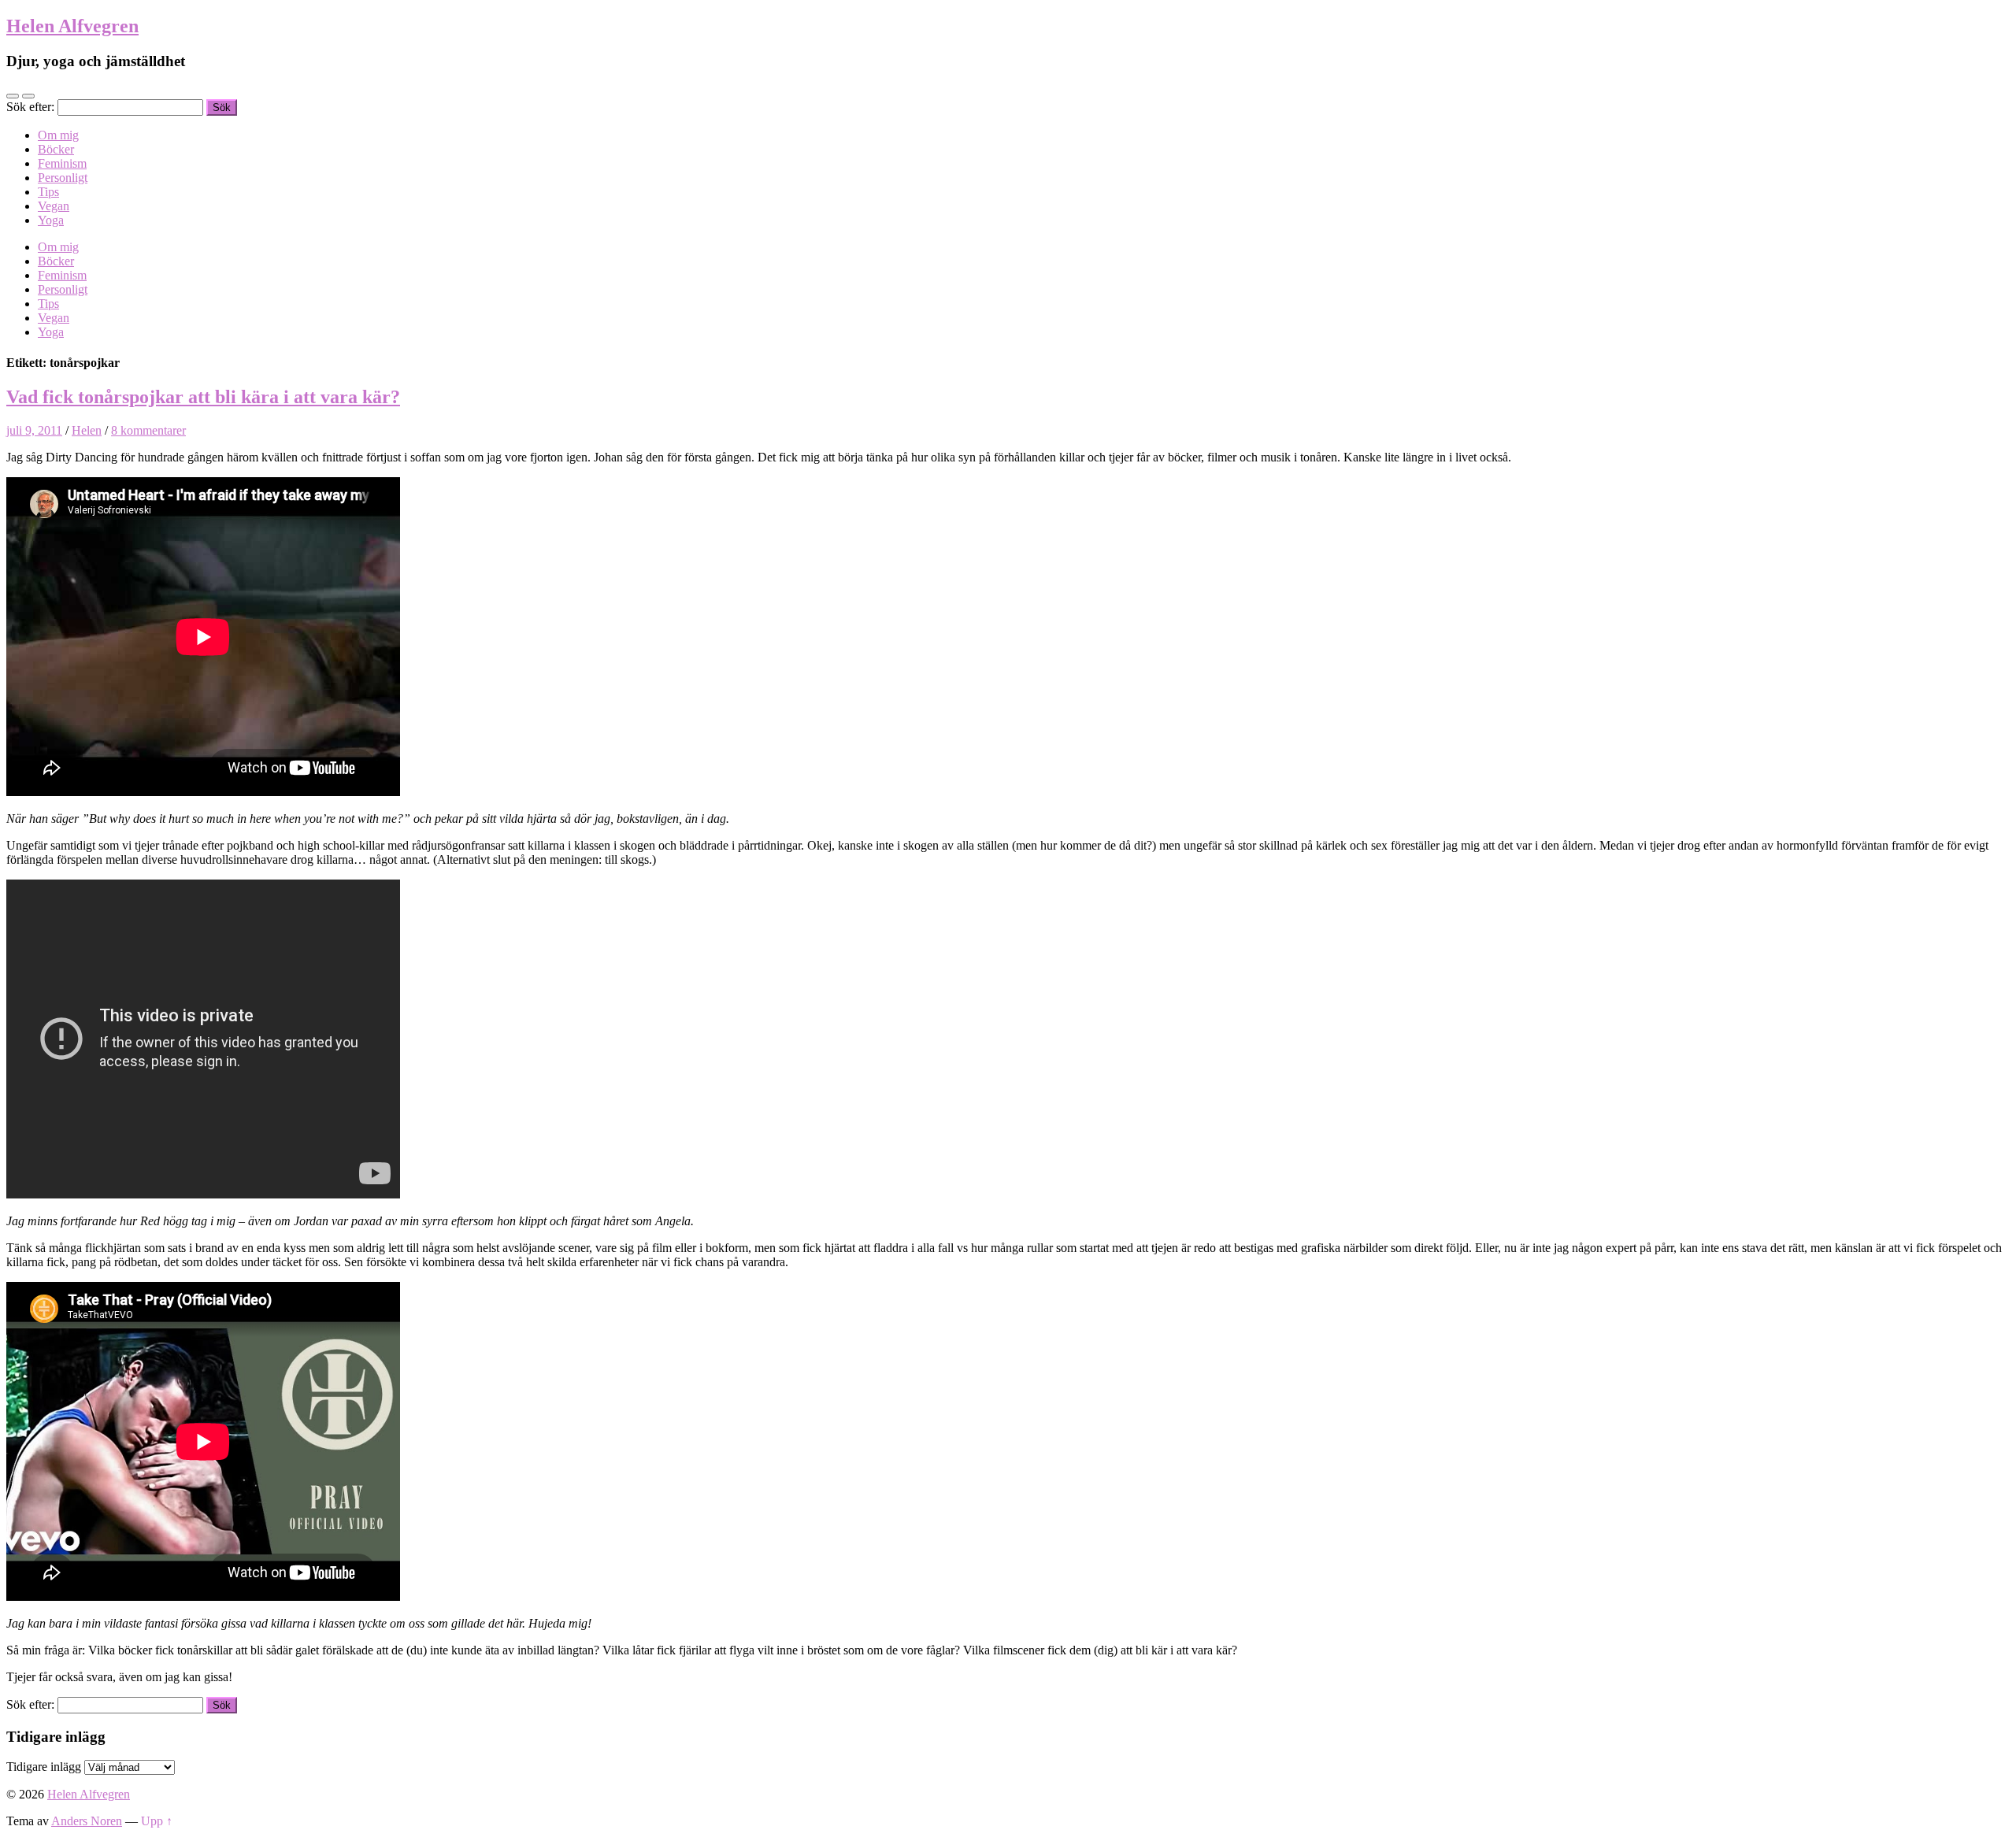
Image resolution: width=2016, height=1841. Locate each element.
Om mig (58, 135)
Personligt (63, 178)
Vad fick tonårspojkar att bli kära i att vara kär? (203, 397)
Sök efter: (30, 107)
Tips (48, 192)
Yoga (51, 220)
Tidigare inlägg (44, 1767)
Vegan (54, 206)
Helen (87, 430)
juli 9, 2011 (34, 430)
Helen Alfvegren (72, 26)
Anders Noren (87, 1821)
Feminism (62, 163)
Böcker (56, 149)
